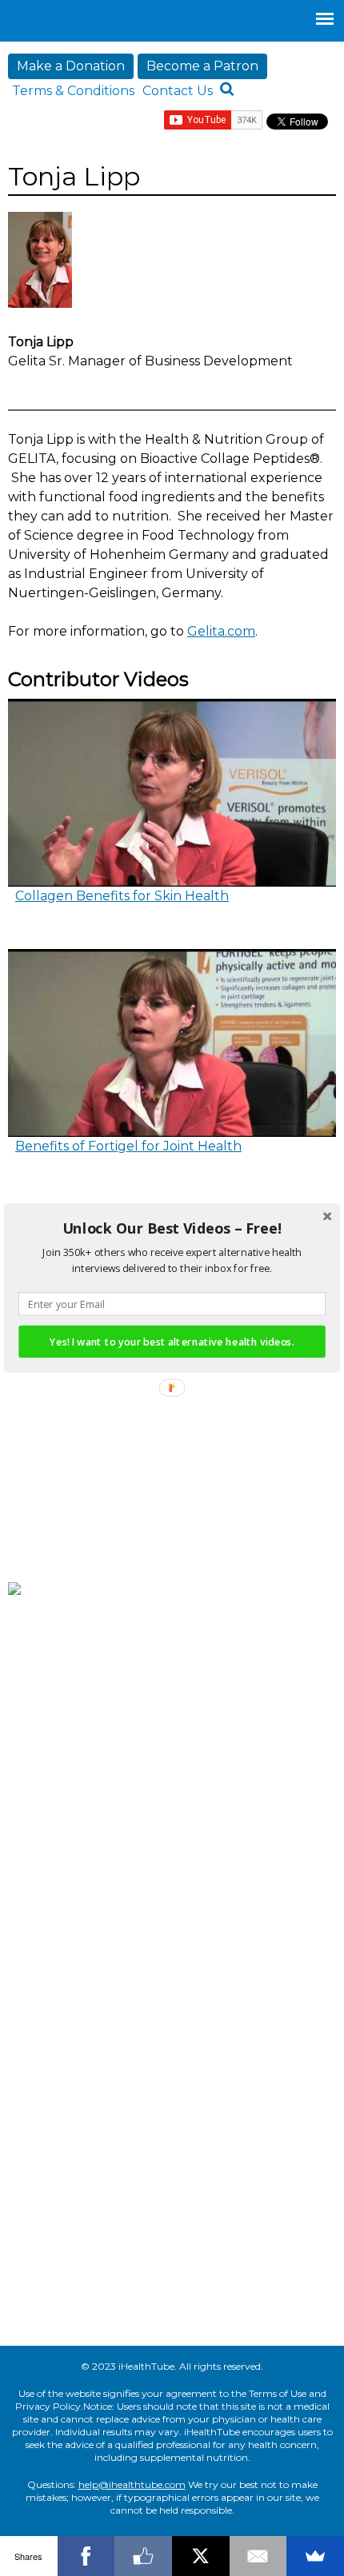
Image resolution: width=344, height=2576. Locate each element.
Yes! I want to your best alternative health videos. (172, 1341)
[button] (172, 1229)
